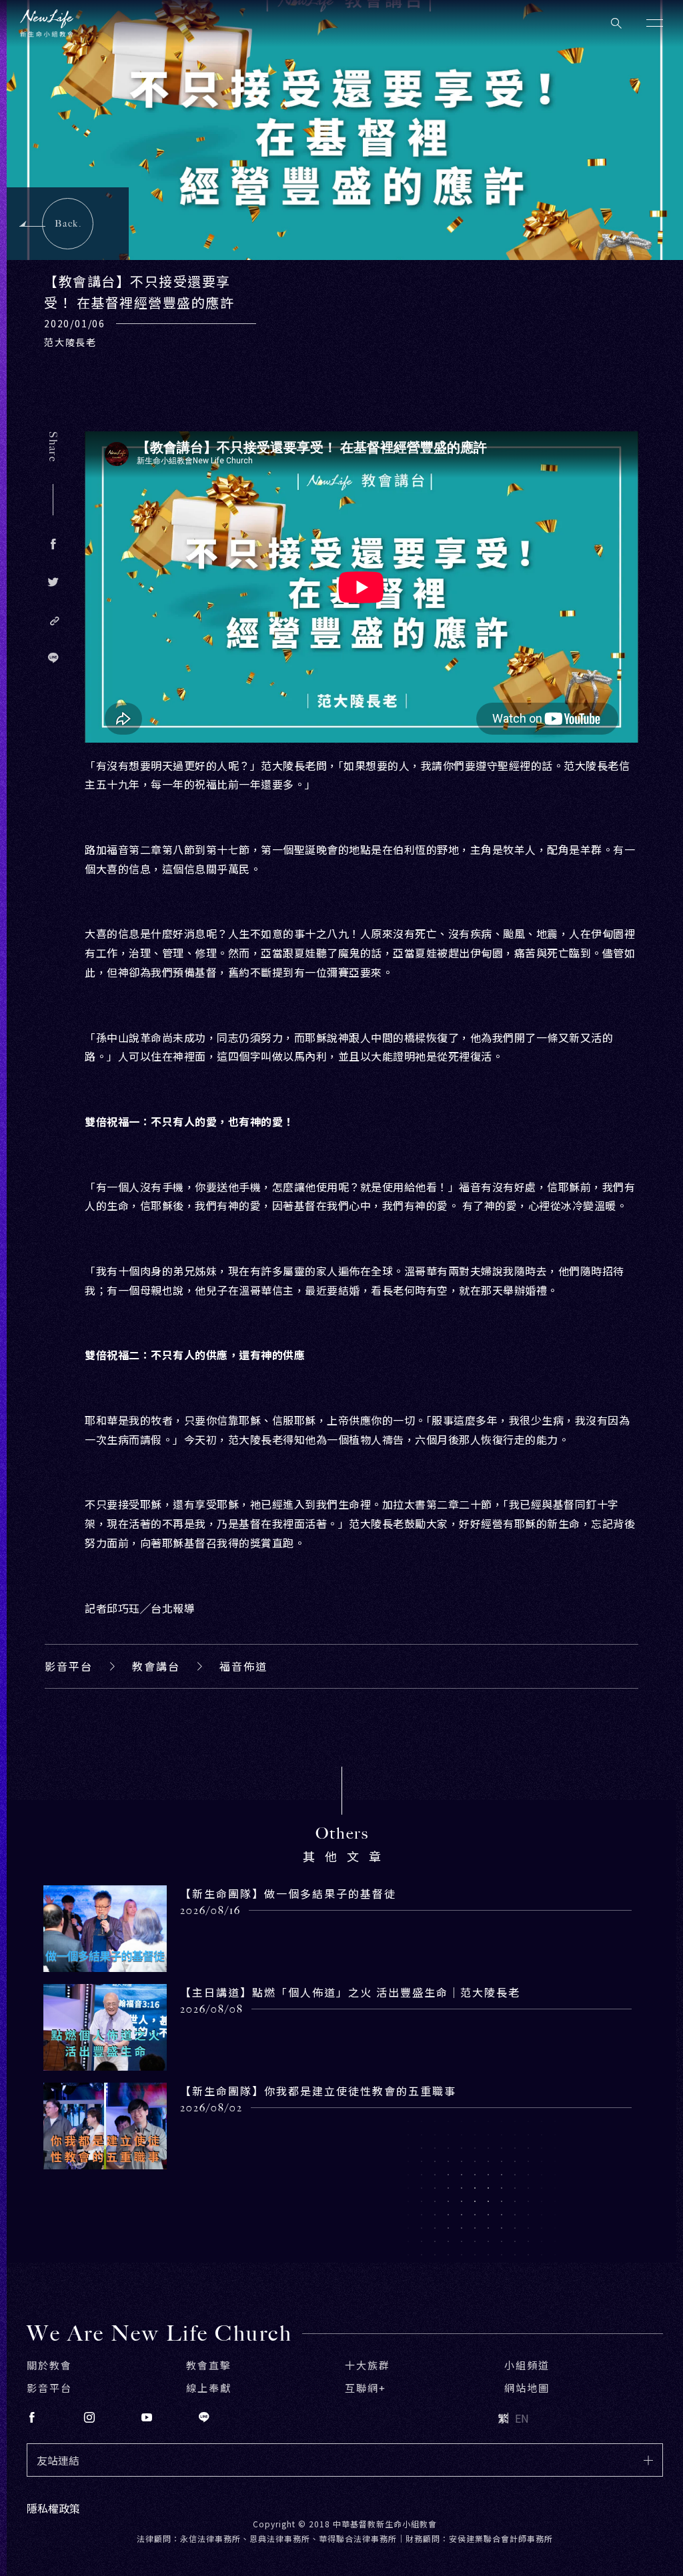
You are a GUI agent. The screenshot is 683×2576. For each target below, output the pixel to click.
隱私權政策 (53, 2508)
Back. (68, 224)
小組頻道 (527, 2365)
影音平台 (69, 1666)
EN (522, 2418)
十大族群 (368, 2365)
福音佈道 (243, 1666)
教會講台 (156, 1666)
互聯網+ (366, 2388)
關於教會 (49, 2365)
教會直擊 (209, 2365)
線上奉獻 (209, 2388)
